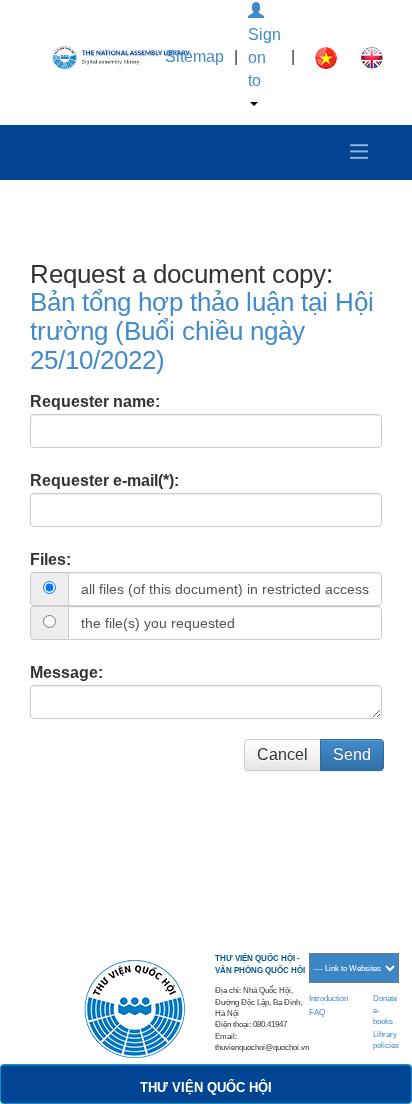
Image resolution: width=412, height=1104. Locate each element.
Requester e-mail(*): (104, 480)
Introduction (328, 998)
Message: (66, 672)
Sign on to (264, 57)
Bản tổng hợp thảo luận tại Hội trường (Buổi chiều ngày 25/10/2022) (202, 330)
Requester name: (95, 401)
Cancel (282, 754)
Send (352, 754)
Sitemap (194, 56)
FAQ (317, 1012)
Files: (50, 559)
